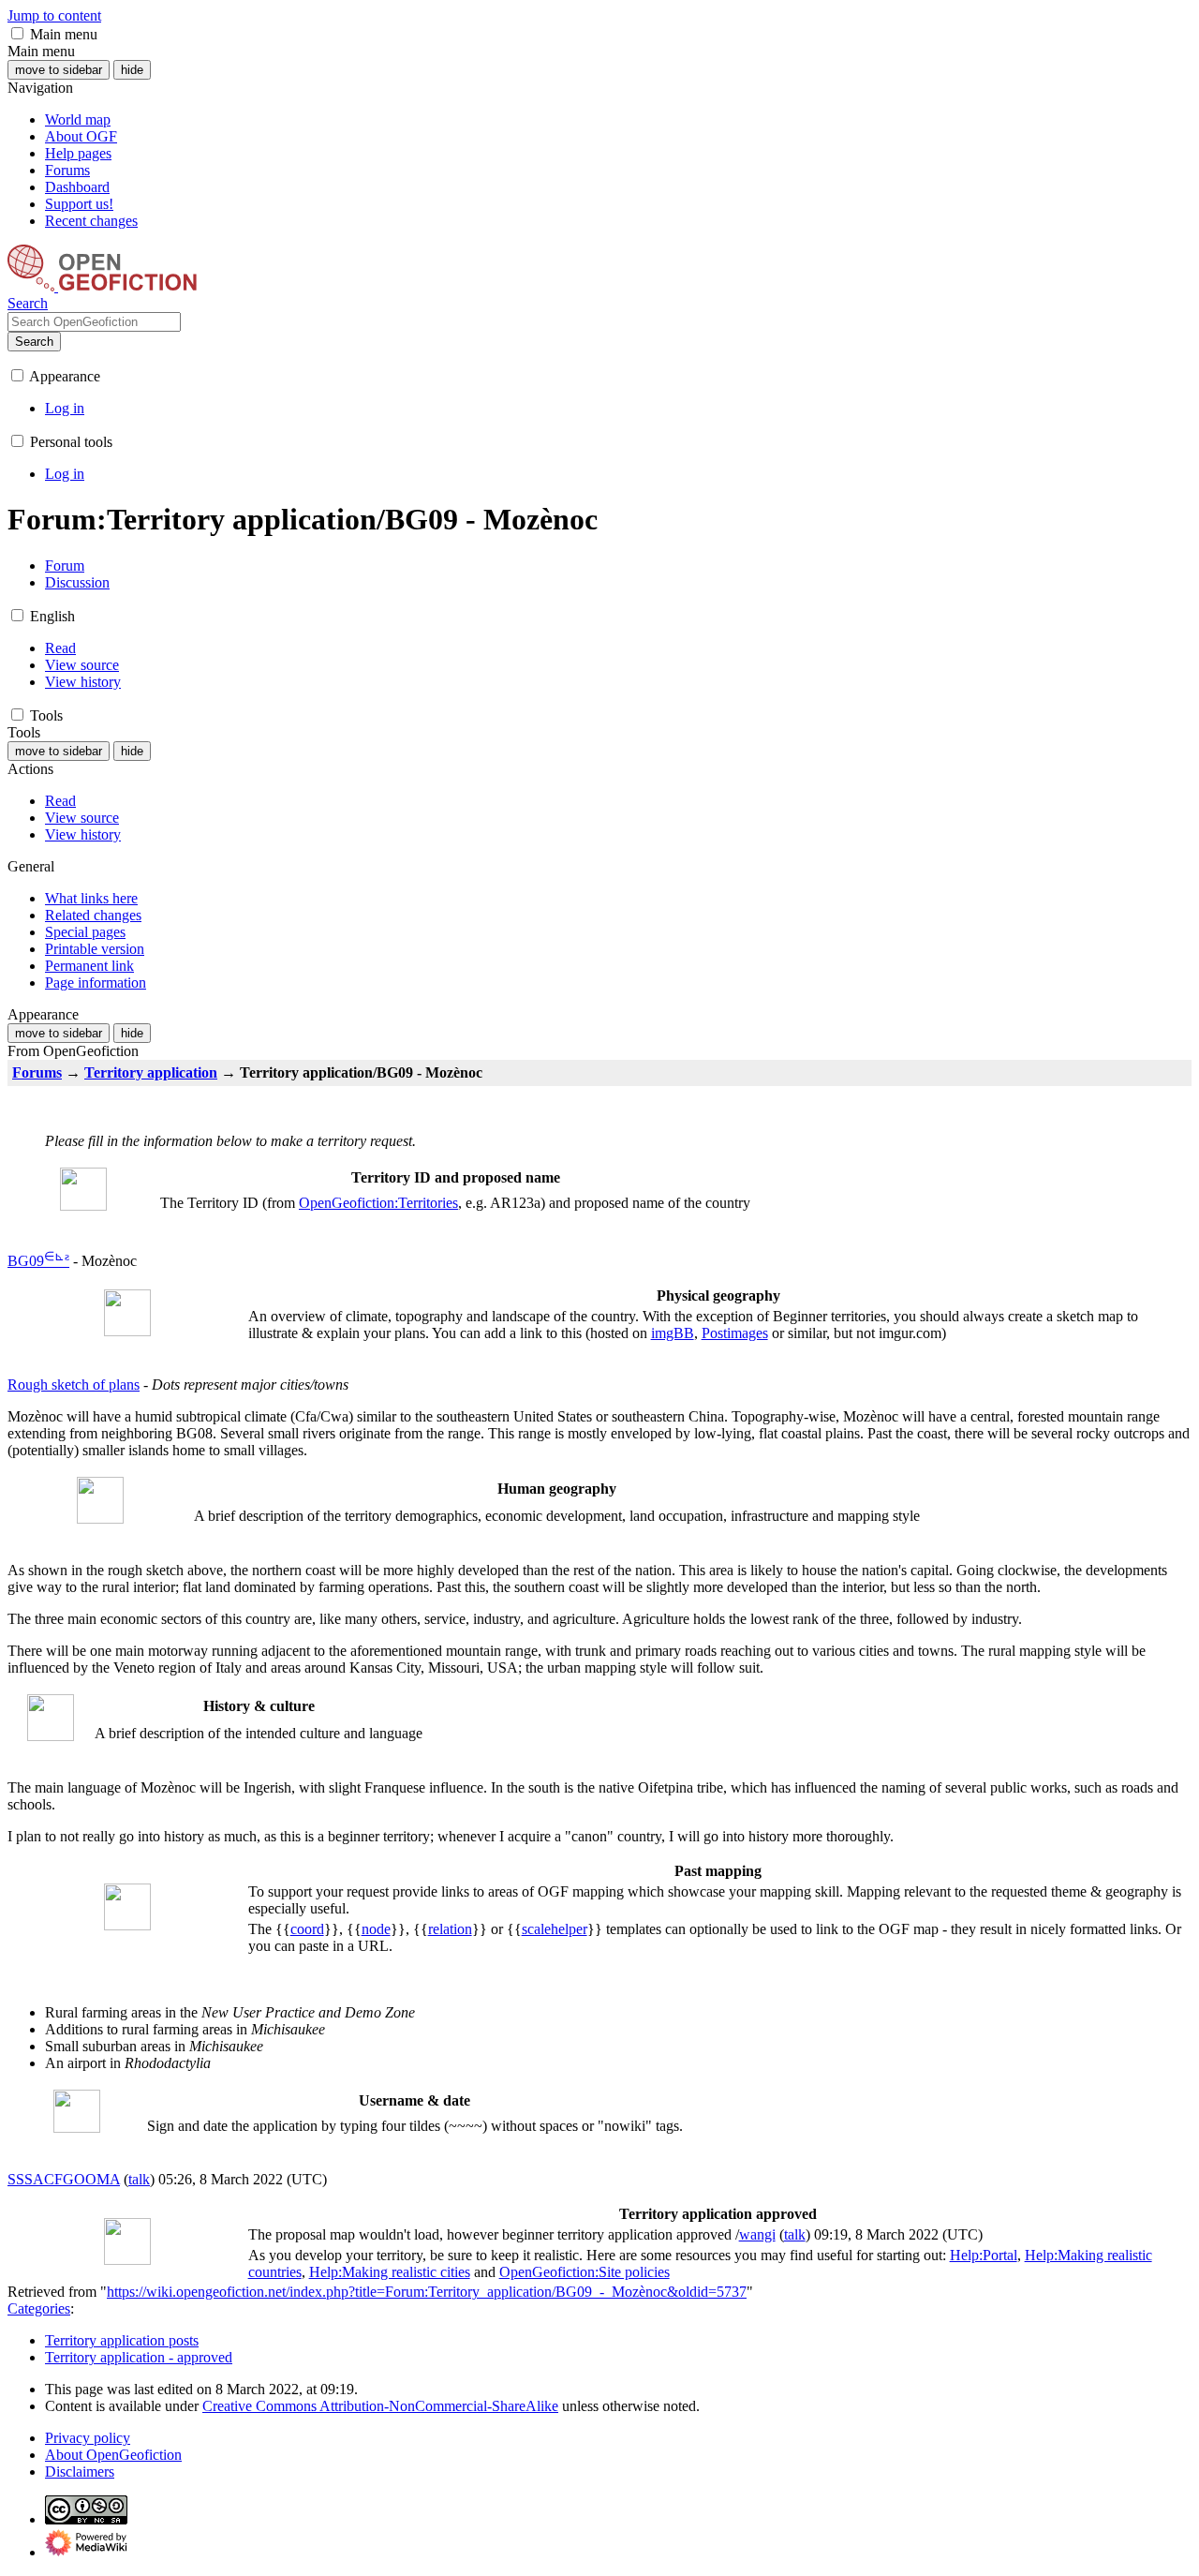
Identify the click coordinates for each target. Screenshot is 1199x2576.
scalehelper (555, 1929)
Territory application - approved (139, 2357)
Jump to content (54, 15)
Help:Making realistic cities (390, 2272)
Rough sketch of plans (74, 1385)
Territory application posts (122, 2340)
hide (132, 70)
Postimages (735, 1333)
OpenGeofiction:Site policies (585, 2272)
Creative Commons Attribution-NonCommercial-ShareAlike (380, 2406)
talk (139, 2179)
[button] (17, 33)
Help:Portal (984, 2255)
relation (450, 1929)
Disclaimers (80, 2472)
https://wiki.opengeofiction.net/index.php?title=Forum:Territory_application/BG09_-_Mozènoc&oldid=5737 (427, 2292)
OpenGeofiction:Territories (378, 1203)
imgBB (673, 1333)
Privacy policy (88, 2438)
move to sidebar (59, 70)
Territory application (151, 1072)
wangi (757, 2234)
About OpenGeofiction (113, 2455)
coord (307, 1929)
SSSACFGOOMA (64, 2179)
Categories (39, 2308)
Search (34, 342)
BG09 (31, 1261)
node (376, 1929)
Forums (37, 1072)
